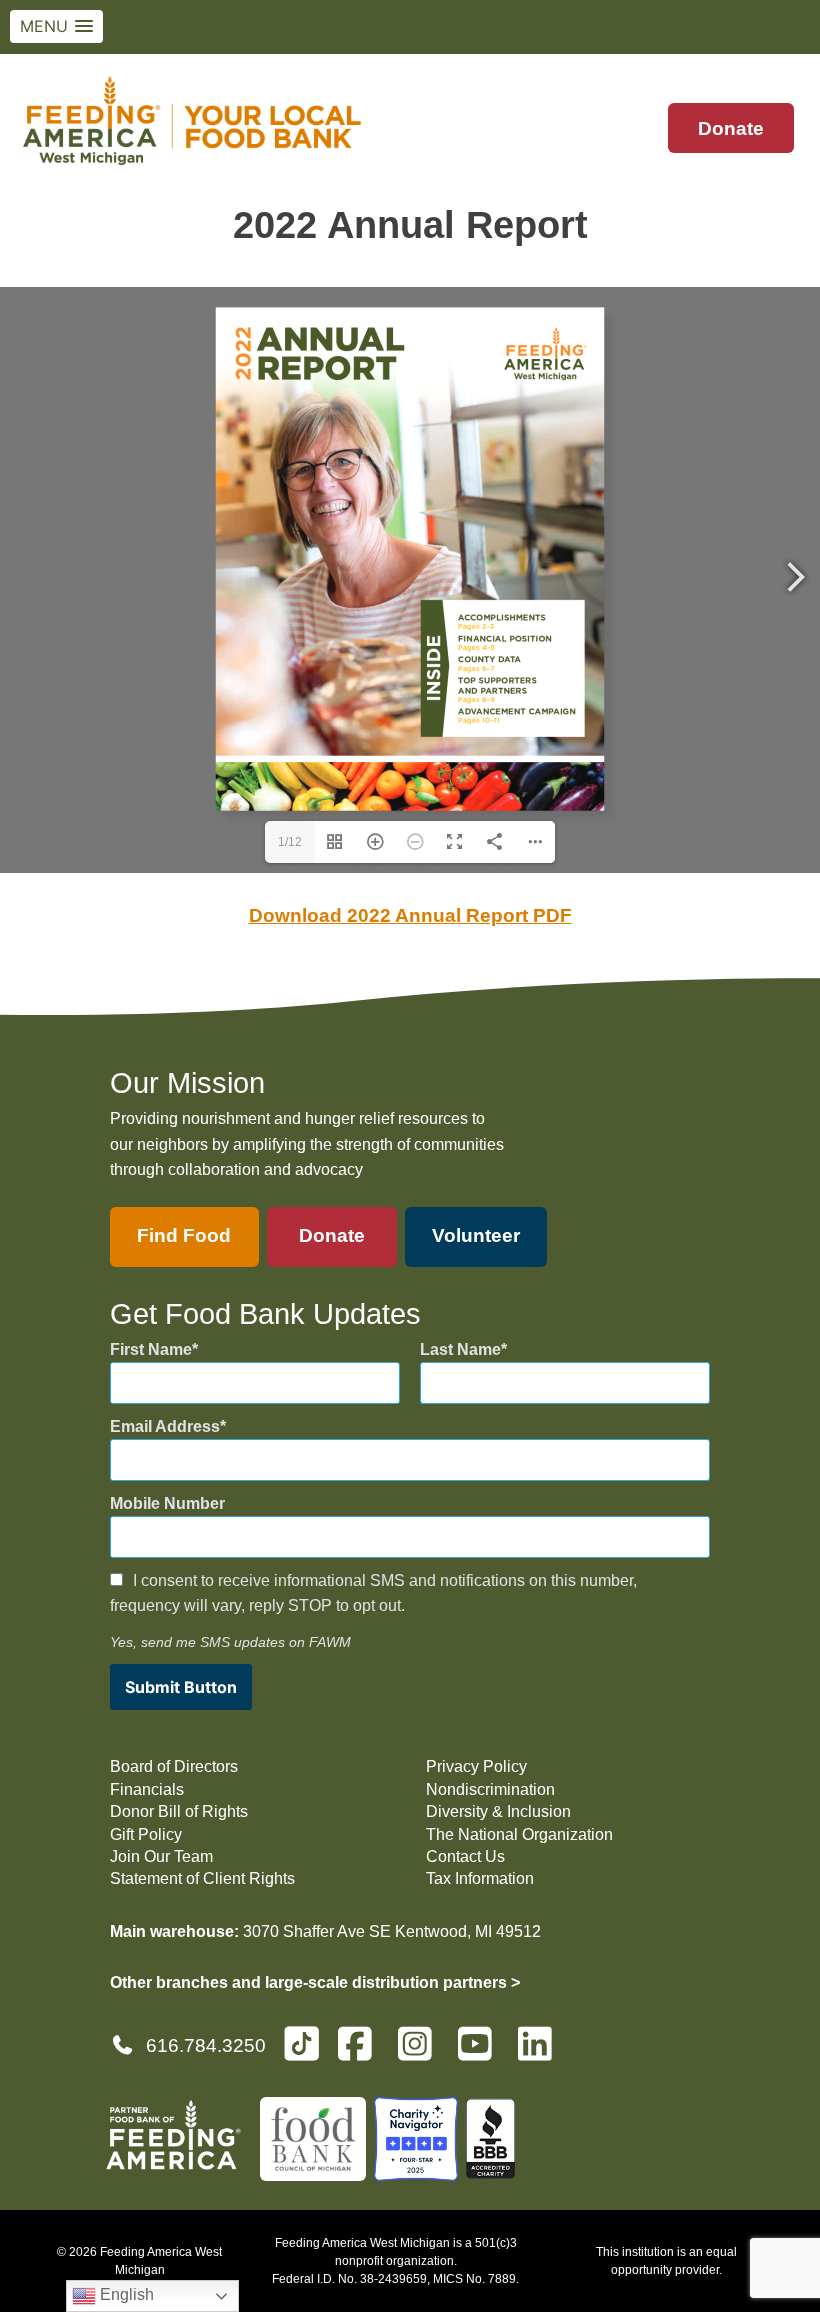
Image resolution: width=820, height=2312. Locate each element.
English (125, 2294)
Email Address (165, 1426)
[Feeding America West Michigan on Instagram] (421, 2052)
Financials (147, 1789)
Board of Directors (174, 1766)
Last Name (460, 1349)
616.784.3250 (206, 2045)
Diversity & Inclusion (498, 1811)
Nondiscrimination (490, 1789)
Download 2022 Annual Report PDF (410, 915)
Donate (731, 128)
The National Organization (519, 1834)
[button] (56, 26)
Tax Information (480, 1878)
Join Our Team (161, 1856)
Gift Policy (146, 1834)
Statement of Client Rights (202, 1878)
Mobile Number (167, 1503)
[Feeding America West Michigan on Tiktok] (301, 2042)
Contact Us (465, 1856)
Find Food (184, 1235)
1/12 (290, 842)
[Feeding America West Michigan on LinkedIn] (541, 2052)
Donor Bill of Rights (179, 1811)
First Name (151, 1349)
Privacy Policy (476, 1766)
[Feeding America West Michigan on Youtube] (481, 2052)
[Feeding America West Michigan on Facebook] (361, 2052)
